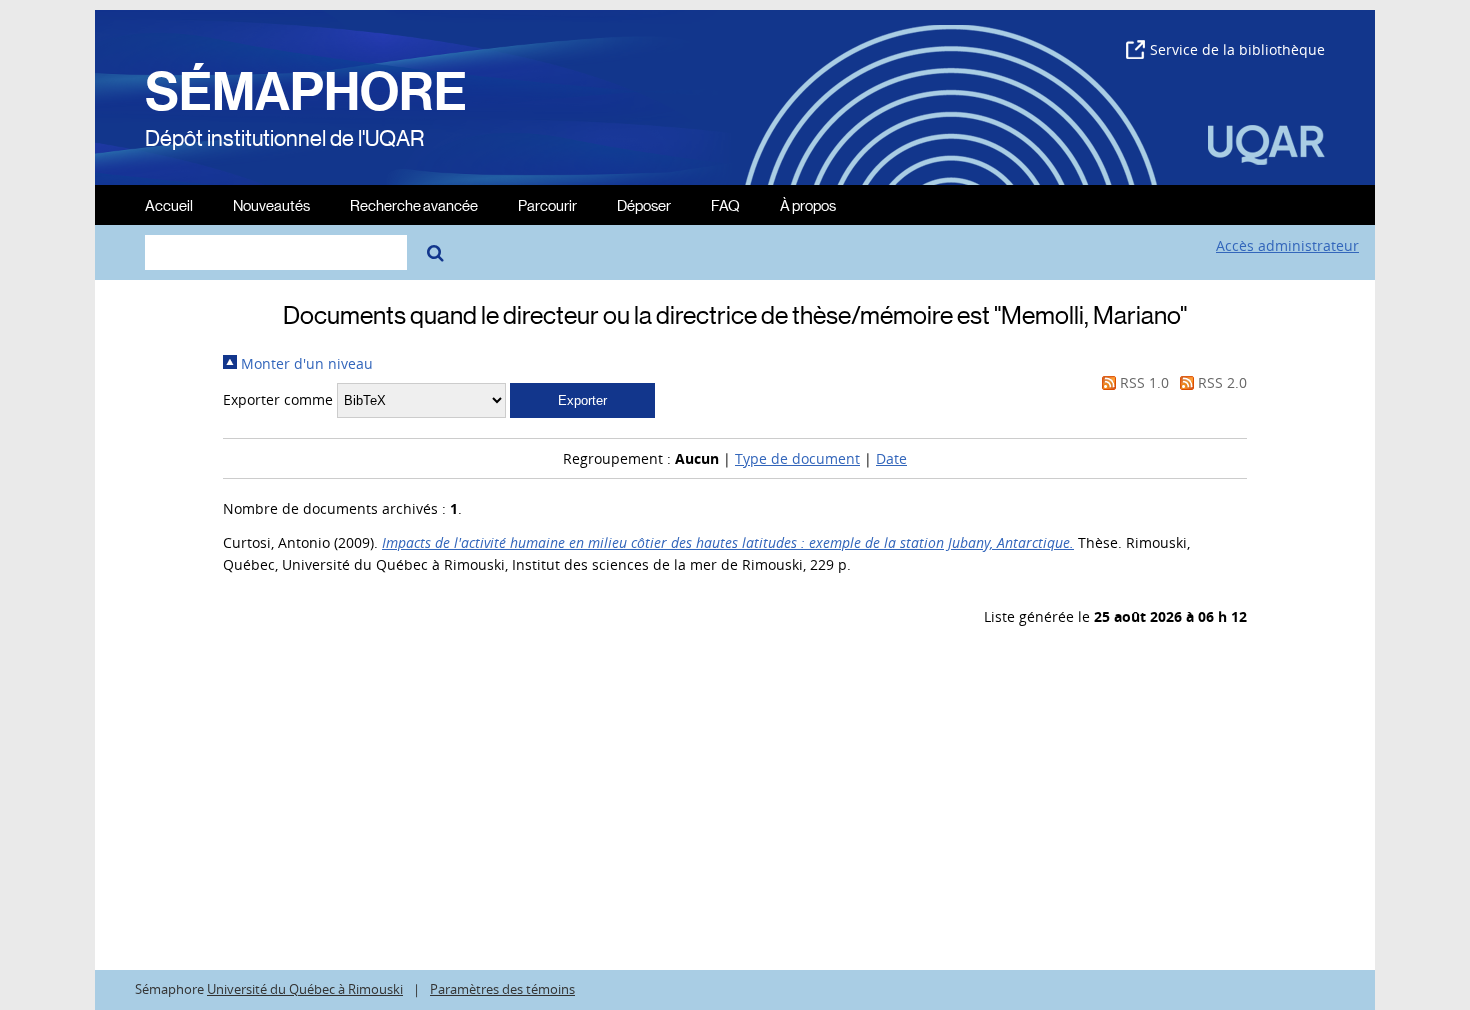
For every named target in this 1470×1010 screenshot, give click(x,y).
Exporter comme (278, 399)
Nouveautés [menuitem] (271, 204)
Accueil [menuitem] (169, 204)
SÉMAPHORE (306, 92)
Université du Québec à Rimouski (305, 989)
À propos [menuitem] (808, 204)
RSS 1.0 (1142, 382)
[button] (582, 400)
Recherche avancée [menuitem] (414, 204)
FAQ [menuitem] (725, 204)
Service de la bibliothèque (1237, 49)
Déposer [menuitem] (644, 204)
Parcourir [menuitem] (547, 204)
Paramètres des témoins (502, 989)
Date (891, 458)
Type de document (797, 458)
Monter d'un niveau (305, 363)
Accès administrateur (1287, 245)
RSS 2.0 (1220, 382)
